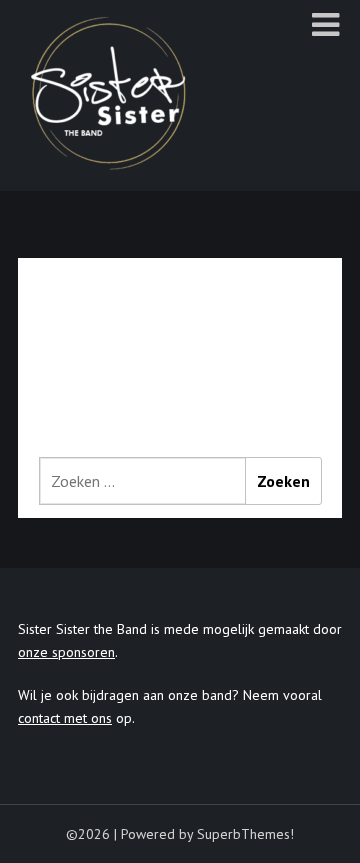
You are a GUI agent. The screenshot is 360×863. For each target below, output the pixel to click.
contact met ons (65, 718)
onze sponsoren (66, 652)
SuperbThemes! (245, 834)
